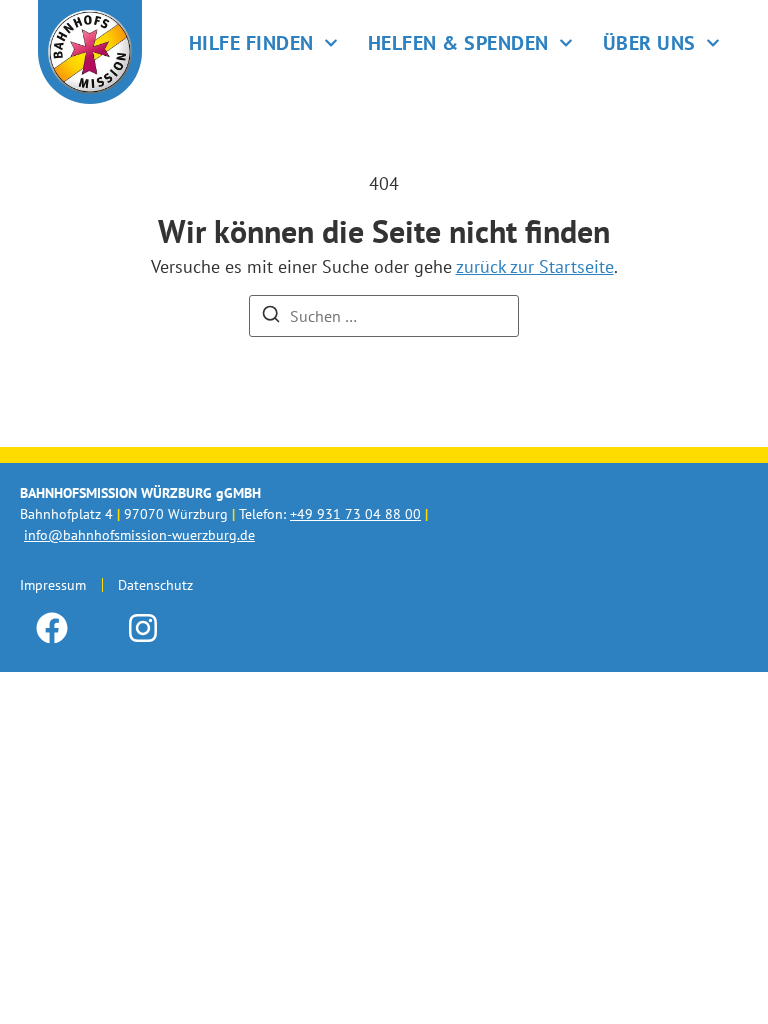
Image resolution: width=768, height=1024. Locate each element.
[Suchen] (271, 317)
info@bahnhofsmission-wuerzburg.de (139, 535)
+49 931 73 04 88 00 (355, 514)
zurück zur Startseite (535, 266)
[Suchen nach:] (384, 316)
